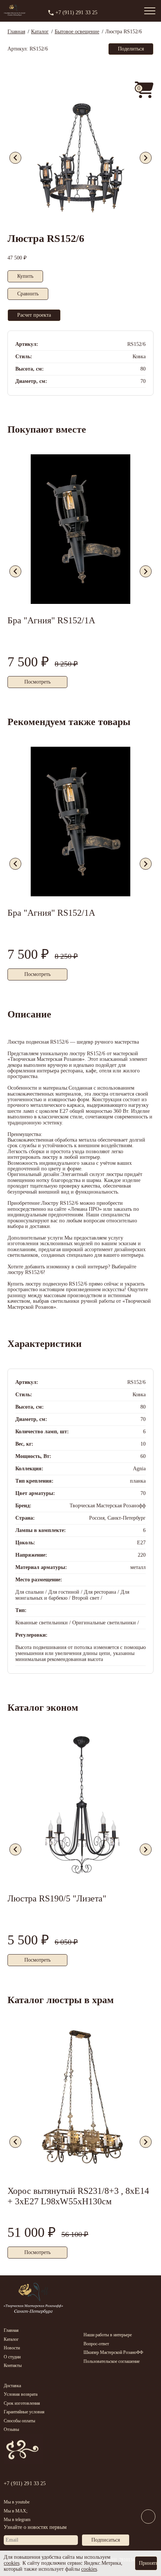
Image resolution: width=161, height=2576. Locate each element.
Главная (11, 2330)
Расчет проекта (34, 315)
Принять (148, 2563)
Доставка (12, 2386)
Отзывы (11, 2429)
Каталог (11, 2339)
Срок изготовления (22, 2403)
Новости (12, 2348)
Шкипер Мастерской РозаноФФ (113, 2352)
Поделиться (131, 49)
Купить (25, 276)
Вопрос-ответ (96, 2344)
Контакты (13, 2365)
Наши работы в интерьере (108, 2335)
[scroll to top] (148, 2533)
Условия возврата (21, 2394)
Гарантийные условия (24, 2412)
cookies (12, 2563)
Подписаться (106, 2540)
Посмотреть (37, 682)
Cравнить (28, 294)
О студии (12, 2357)
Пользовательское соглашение (112, 2361)
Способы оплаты (19, 2421)
